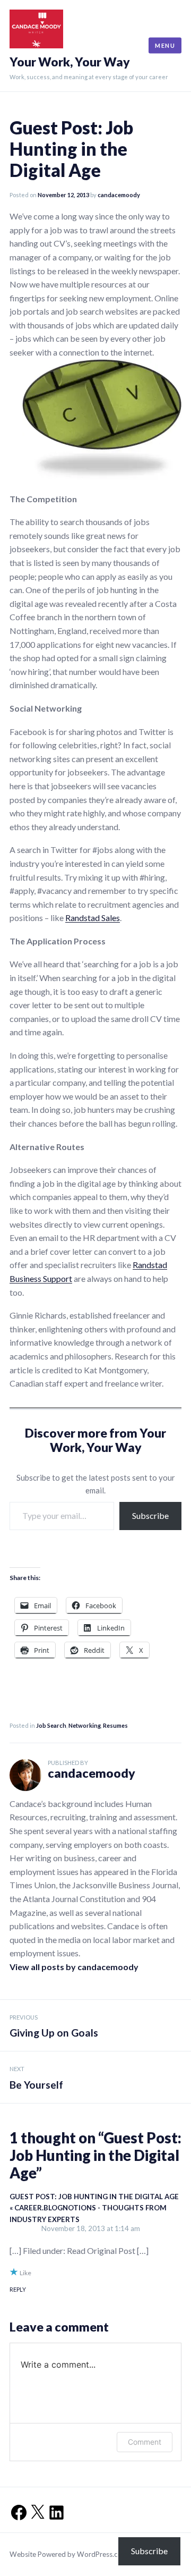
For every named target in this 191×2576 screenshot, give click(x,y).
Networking (85, 1725)
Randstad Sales (93, 918)
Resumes (115, 1725)
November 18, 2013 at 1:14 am (91, 2228)
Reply (18, 2289)
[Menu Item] (16, 2509)
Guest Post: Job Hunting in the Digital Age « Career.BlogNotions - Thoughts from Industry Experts (94, 2208)
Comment (145, 2442)
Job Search (51, 1725)
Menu (165, 45)
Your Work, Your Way (70, 62)
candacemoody (119, 195)
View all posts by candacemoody (74, 1967)
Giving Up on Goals (54, 2026)
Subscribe (150, 1515)
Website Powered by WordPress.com (69, 2554)
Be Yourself (36, 2078)
